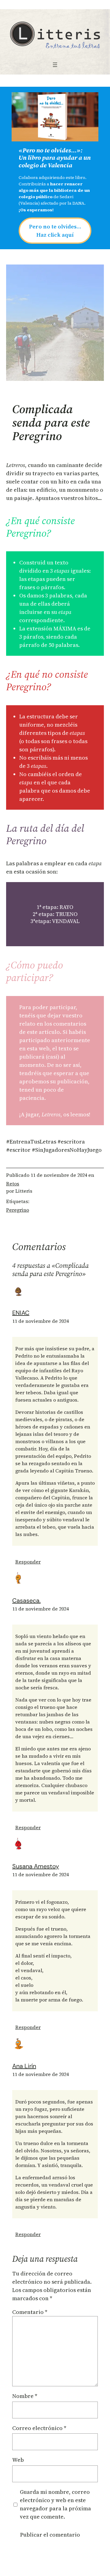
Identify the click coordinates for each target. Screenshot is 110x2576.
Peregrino (18, 1210)
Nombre (25, 2396)
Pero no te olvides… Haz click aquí (55, 231)
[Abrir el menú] (55, 65)
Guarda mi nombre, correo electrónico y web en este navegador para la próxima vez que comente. (55, 2504)
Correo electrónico (39, 2428)
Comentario (30, 2312)
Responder (28, 1562)
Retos (13, 1184)
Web (18, 2460)
